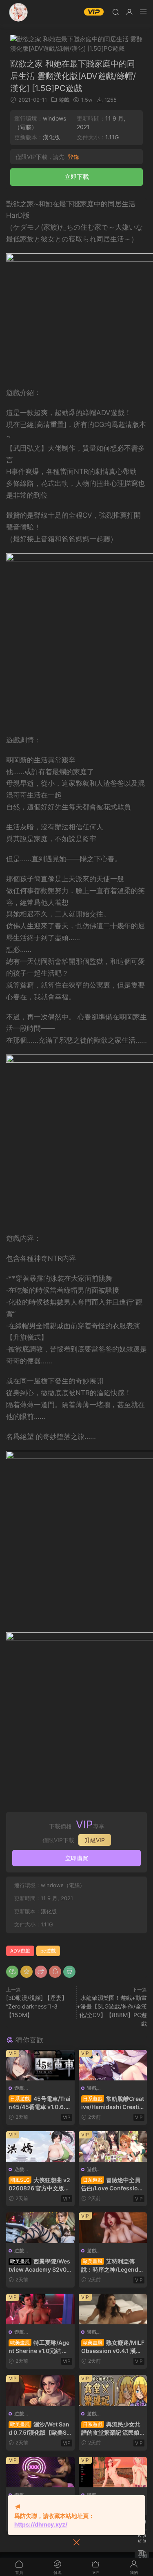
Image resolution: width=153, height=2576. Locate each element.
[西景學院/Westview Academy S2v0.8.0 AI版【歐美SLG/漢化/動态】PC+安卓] (40, 2228)
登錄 (73, 157)
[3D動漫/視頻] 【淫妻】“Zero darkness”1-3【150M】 (37, 2006)
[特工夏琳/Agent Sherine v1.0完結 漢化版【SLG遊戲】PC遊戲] (40, 2309)
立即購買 (77, 1858)
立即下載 (77, 177)
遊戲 (64, 100)
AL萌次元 (18, 12)
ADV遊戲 (20, 1951)
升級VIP (95, 1840)
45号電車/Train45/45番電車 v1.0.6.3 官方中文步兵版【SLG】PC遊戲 (40, 2103)
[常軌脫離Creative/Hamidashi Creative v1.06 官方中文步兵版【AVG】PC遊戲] (113, 2065)
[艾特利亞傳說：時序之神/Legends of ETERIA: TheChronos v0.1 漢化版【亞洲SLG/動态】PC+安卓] (113, 2228)
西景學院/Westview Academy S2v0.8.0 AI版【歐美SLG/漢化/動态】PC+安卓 (39, 2266)
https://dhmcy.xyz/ (41, 2524)
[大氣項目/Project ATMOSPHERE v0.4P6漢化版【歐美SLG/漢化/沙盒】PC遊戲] (40, 2472)
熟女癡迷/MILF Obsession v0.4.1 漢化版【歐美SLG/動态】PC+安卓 (113, 2347)
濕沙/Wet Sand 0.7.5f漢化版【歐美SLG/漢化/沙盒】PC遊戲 (39, 2429)
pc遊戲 (48, 1951)
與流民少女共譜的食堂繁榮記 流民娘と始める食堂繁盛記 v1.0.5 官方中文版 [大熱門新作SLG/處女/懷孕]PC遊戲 (111, 2429)
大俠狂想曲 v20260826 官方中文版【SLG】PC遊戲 (39, 2184)
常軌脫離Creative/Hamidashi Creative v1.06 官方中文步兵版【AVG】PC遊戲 (113, 2103)
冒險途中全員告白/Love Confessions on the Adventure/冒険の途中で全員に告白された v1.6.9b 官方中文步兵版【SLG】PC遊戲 (113, 2184)
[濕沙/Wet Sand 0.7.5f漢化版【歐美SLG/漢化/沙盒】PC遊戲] (40, 2390)
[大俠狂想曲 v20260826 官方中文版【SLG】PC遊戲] (40, 2146)
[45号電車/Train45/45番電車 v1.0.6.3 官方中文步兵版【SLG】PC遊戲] (40, 2065)
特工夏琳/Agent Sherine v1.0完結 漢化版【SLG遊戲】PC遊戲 (39, 2347)
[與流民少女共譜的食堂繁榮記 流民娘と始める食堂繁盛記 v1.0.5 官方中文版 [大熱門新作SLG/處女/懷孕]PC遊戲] (113, 2390)
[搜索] (115, 12)
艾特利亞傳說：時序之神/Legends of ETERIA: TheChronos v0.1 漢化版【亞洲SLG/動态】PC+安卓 (112, 2266)
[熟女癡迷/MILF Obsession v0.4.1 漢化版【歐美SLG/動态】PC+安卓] (113, 2309)
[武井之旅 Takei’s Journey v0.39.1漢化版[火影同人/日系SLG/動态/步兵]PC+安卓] (113, 2472)
